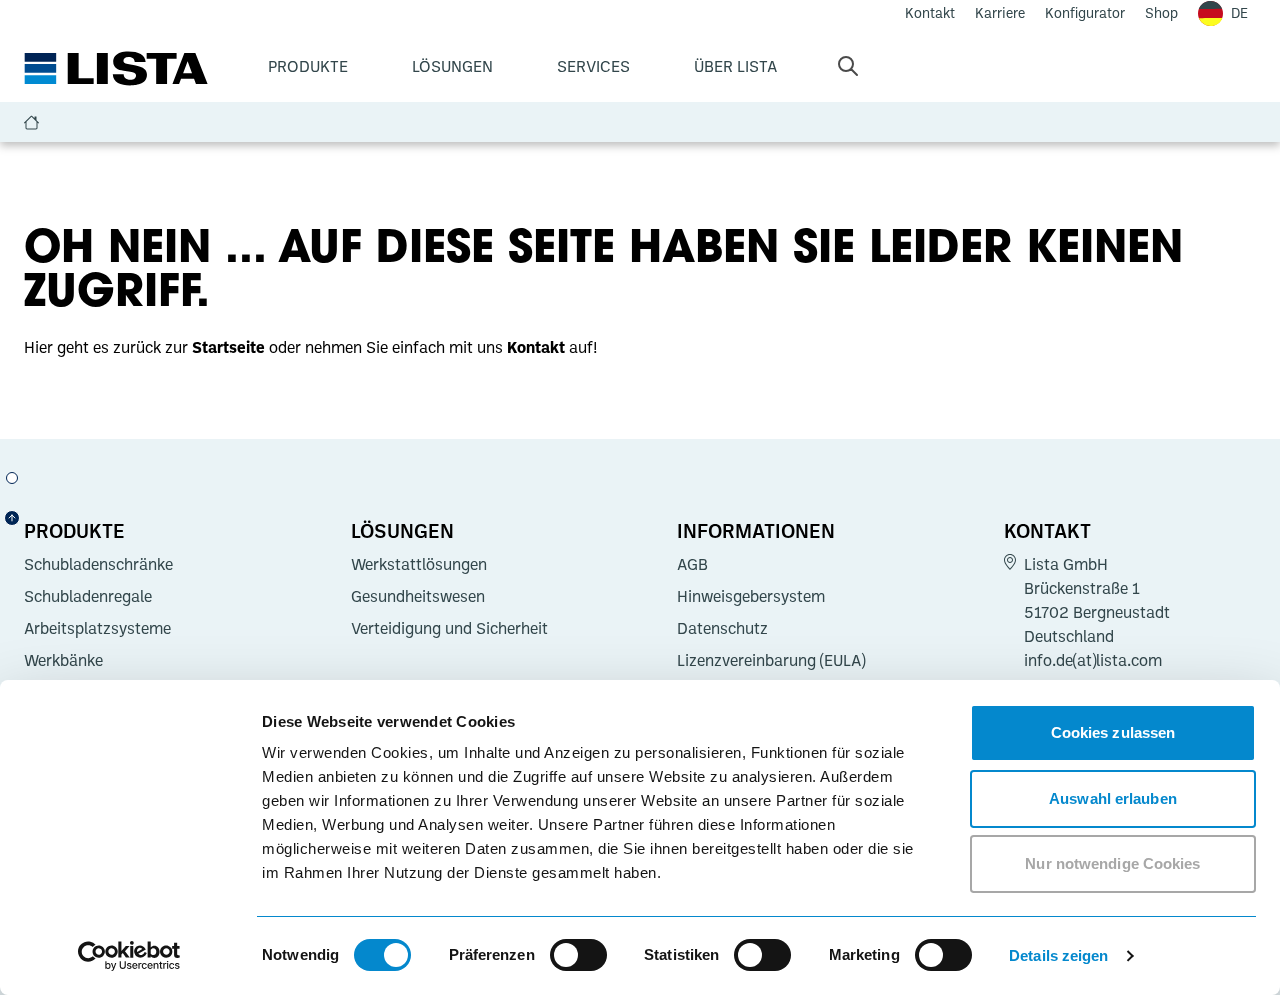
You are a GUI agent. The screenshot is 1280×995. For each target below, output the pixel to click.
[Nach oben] (12, 518)
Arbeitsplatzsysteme (97, 628)
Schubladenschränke (98, 564)
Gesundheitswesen (418, 596)
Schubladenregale (88, 596)
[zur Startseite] (116, 69)
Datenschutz (722, 628)
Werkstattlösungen (419, 564)
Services (593, 66)
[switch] (578, 955)
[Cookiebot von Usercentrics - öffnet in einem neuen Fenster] (129, 956)
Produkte (308, 66)
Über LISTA (735, 66)
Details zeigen (1058, 955)
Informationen (756, 530)
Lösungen (452, 66)
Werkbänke (63, 660)
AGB (692, 564)
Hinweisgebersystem (751, 596)
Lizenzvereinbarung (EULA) (771, 660)
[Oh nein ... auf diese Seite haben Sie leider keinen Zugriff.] (12, 478)
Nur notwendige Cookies (1112, 863)
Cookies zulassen (1113, 732)
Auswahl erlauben (1113, 798)
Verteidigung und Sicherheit (449, 628)
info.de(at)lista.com (1093, 660)
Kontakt (1047, 530)
